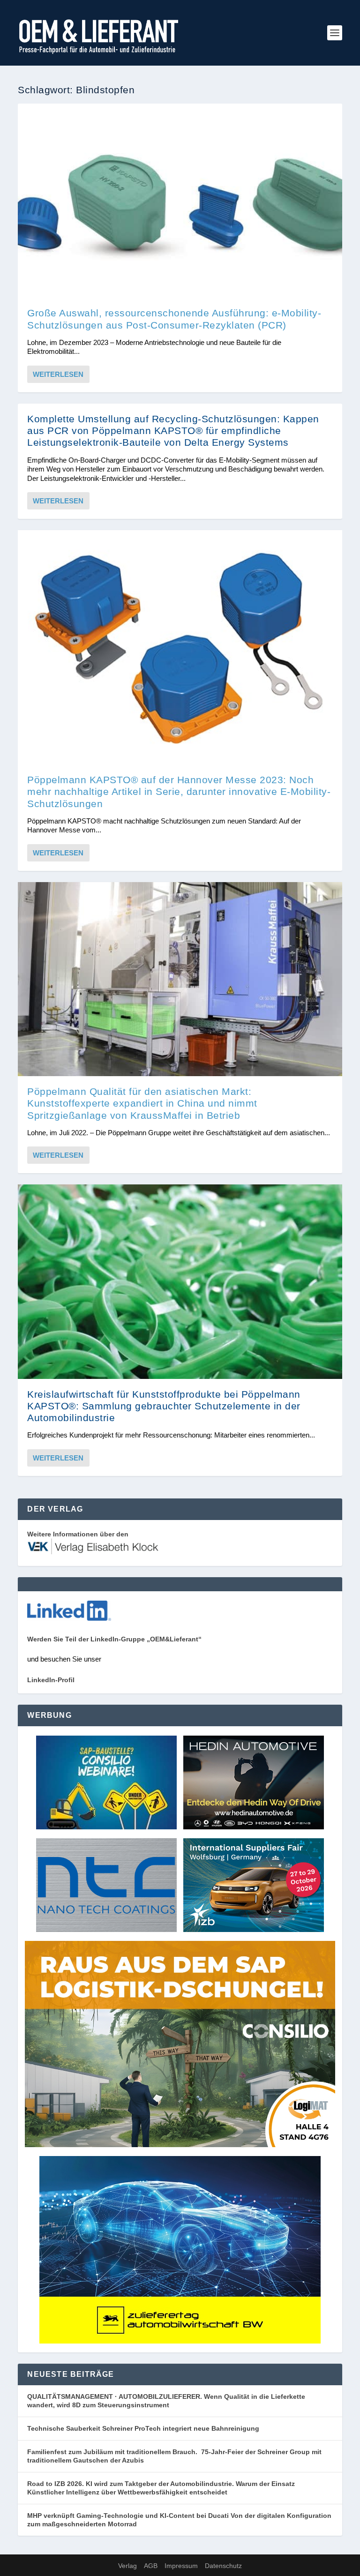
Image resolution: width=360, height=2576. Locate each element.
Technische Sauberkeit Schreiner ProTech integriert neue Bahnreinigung (146, 2428)
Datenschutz (223, 2566)
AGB (151, 2566)
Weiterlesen (58, 374)
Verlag (127, 2566)
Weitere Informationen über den (78, 1534)
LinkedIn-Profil (51, 1680)
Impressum (181, 2566)
